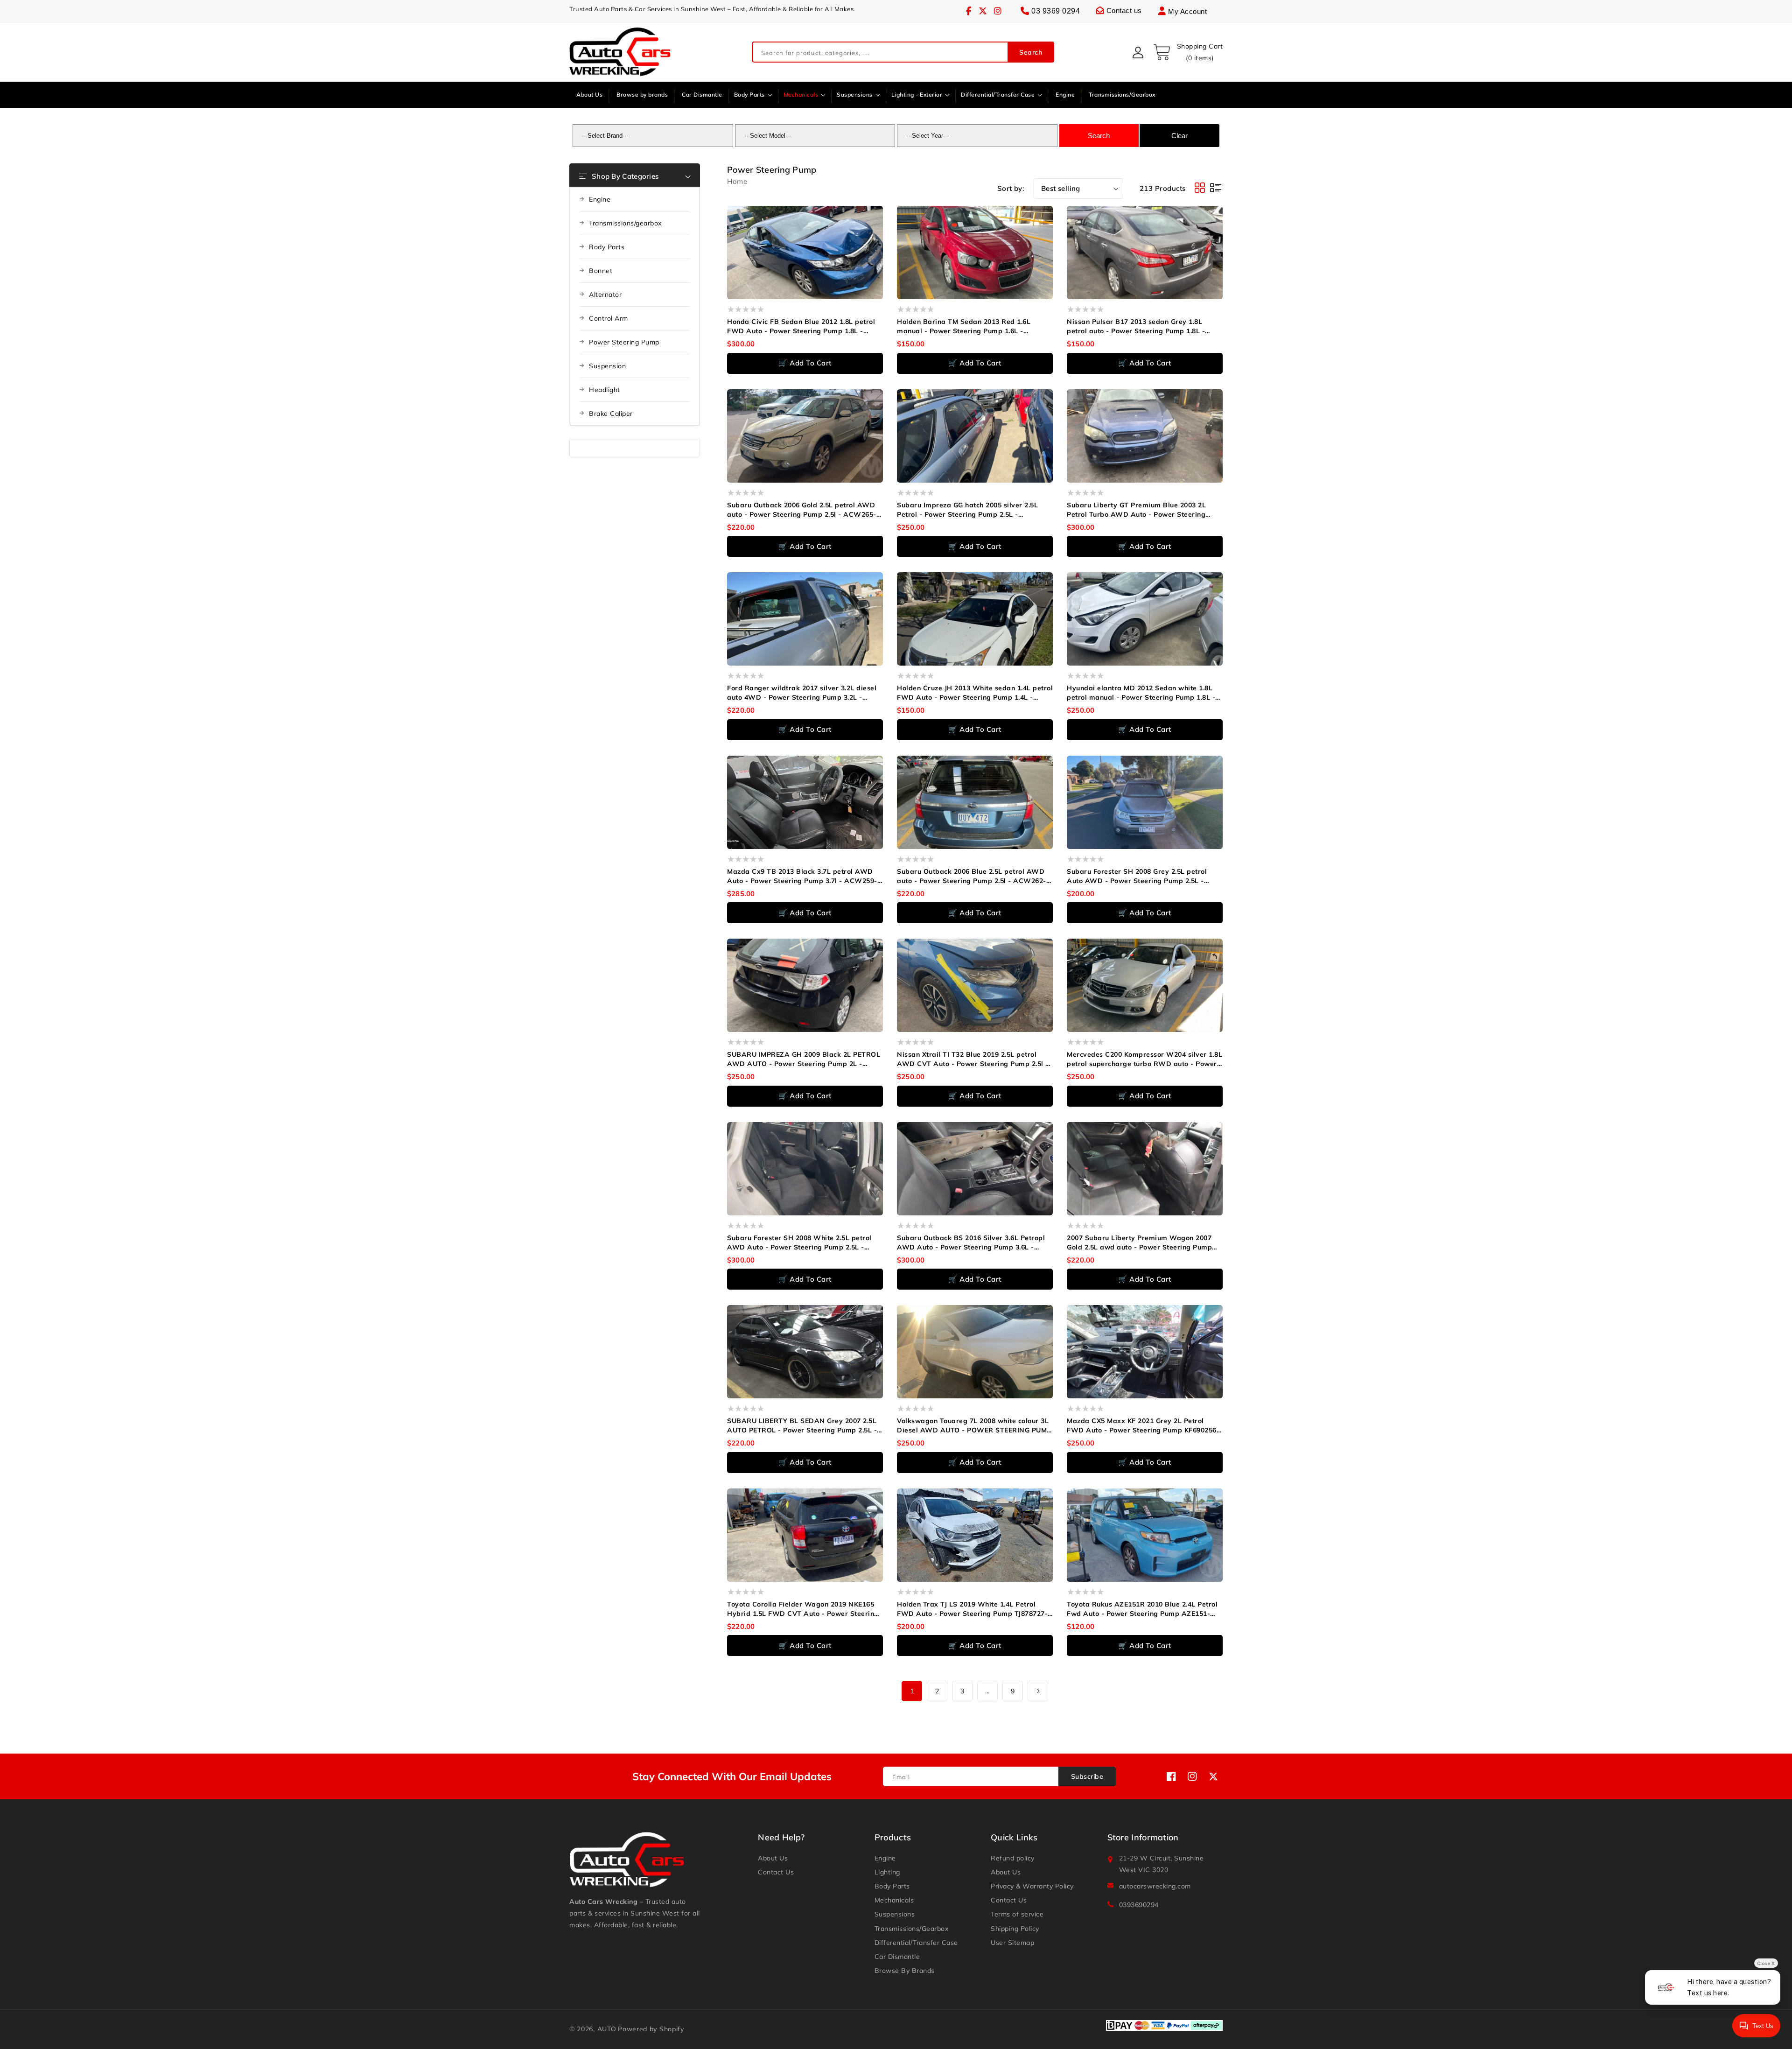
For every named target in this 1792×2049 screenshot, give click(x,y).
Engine (600, 199)
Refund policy (1013, 1858)
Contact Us (776, 1872)
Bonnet (601, 271)
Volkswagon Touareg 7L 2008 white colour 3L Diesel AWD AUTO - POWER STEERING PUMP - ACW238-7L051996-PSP (974, 1426)
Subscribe (1087, 1776)
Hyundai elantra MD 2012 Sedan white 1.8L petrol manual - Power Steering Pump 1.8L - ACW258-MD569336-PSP (1141, 693)
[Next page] (1038, 1691)
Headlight (605, 390)
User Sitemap (1012, 1943)
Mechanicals (894, 1900)
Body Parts (607, 247)
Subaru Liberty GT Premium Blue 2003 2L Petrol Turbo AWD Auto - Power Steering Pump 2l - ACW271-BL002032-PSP (1136, 510)
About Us (773, 1858)
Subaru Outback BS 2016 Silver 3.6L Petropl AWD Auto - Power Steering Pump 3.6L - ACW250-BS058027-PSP (971, 1243)
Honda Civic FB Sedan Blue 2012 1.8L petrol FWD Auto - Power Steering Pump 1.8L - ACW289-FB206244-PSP (801, 326)
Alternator (605, 295)
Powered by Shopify (651, 2029)
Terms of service (1017, 1914)
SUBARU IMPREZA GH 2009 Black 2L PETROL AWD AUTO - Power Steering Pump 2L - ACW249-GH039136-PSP (804, 1059)
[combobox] (903, 53)
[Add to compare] (882, 237)
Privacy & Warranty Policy (1032, 1886)
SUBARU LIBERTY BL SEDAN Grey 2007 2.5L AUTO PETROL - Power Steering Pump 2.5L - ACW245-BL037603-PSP (802, 1426)
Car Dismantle (897, 1957)
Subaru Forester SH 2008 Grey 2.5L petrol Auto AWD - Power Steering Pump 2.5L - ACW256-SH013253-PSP (1137, 876)
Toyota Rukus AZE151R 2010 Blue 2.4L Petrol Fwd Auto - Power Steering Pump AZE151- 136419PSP (1142, 1609)
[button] (1188, 52)
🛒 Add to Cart (805, 363)
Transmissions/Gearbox (912, 1929)
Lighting (887, 1872)
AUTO (607, 2029)
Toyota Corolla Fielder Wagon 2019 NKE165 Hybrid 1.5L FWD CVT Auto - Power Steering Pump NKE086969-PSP (803, 1609)
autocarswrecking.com (1155, 1886)
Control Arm (609, 318)
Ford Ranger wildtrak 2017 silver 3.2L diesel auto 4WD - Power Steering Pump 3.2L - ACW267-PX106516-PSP (802, 693)
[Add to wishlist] (882, 219)
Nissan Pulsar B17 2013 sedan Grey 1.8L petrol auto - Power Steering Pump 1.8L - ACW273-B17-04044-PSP (1136, 326)
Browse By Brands (905, 1971)
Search (1031, 52)
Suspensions (895, 1914)
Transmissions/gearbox (625, 223)
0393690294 (1139, 1905)
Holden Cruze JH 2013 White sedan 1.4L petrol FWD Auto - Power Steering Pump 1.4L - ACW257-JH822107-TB (975, 693)
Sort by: (1011, 188)
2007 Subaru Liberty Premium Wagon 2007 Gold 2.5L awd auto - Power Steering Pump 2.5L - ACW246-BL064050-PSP (1139, 1243)
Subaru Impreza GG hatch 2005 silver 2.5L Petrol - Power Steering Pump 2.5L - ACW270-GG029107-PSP (967, 510)
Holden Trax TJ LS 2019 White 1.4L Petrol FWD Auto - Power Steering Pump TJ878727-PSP (972, 1609)
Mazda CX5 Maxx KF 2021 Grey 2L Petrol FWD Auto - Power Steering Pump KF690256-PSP (1143, 1426)
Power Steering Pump (624, 342)
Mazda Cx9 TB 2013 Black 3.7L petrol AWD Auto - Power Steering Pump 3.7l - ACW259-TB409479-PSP (802, 876)
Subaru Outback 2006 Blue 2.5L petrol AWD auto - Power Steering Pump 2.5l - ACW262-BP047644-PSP (972, 876)
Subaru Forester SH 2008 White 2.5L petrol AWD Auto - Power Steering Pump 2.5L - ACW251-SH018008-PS (799, 1243)
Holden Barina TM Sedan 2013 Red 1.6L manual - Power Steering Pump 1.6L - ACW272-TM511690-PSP (964, 326)
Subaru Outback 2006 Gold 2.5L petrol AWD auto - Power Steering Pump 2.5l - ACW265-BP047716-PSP (802, 510)
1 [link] (912, 1691)
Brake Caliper (611, 414)
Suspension (607, 366)
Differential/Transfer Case (916, 1943)
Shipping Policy (1015, 1929)
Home (737, 181)
